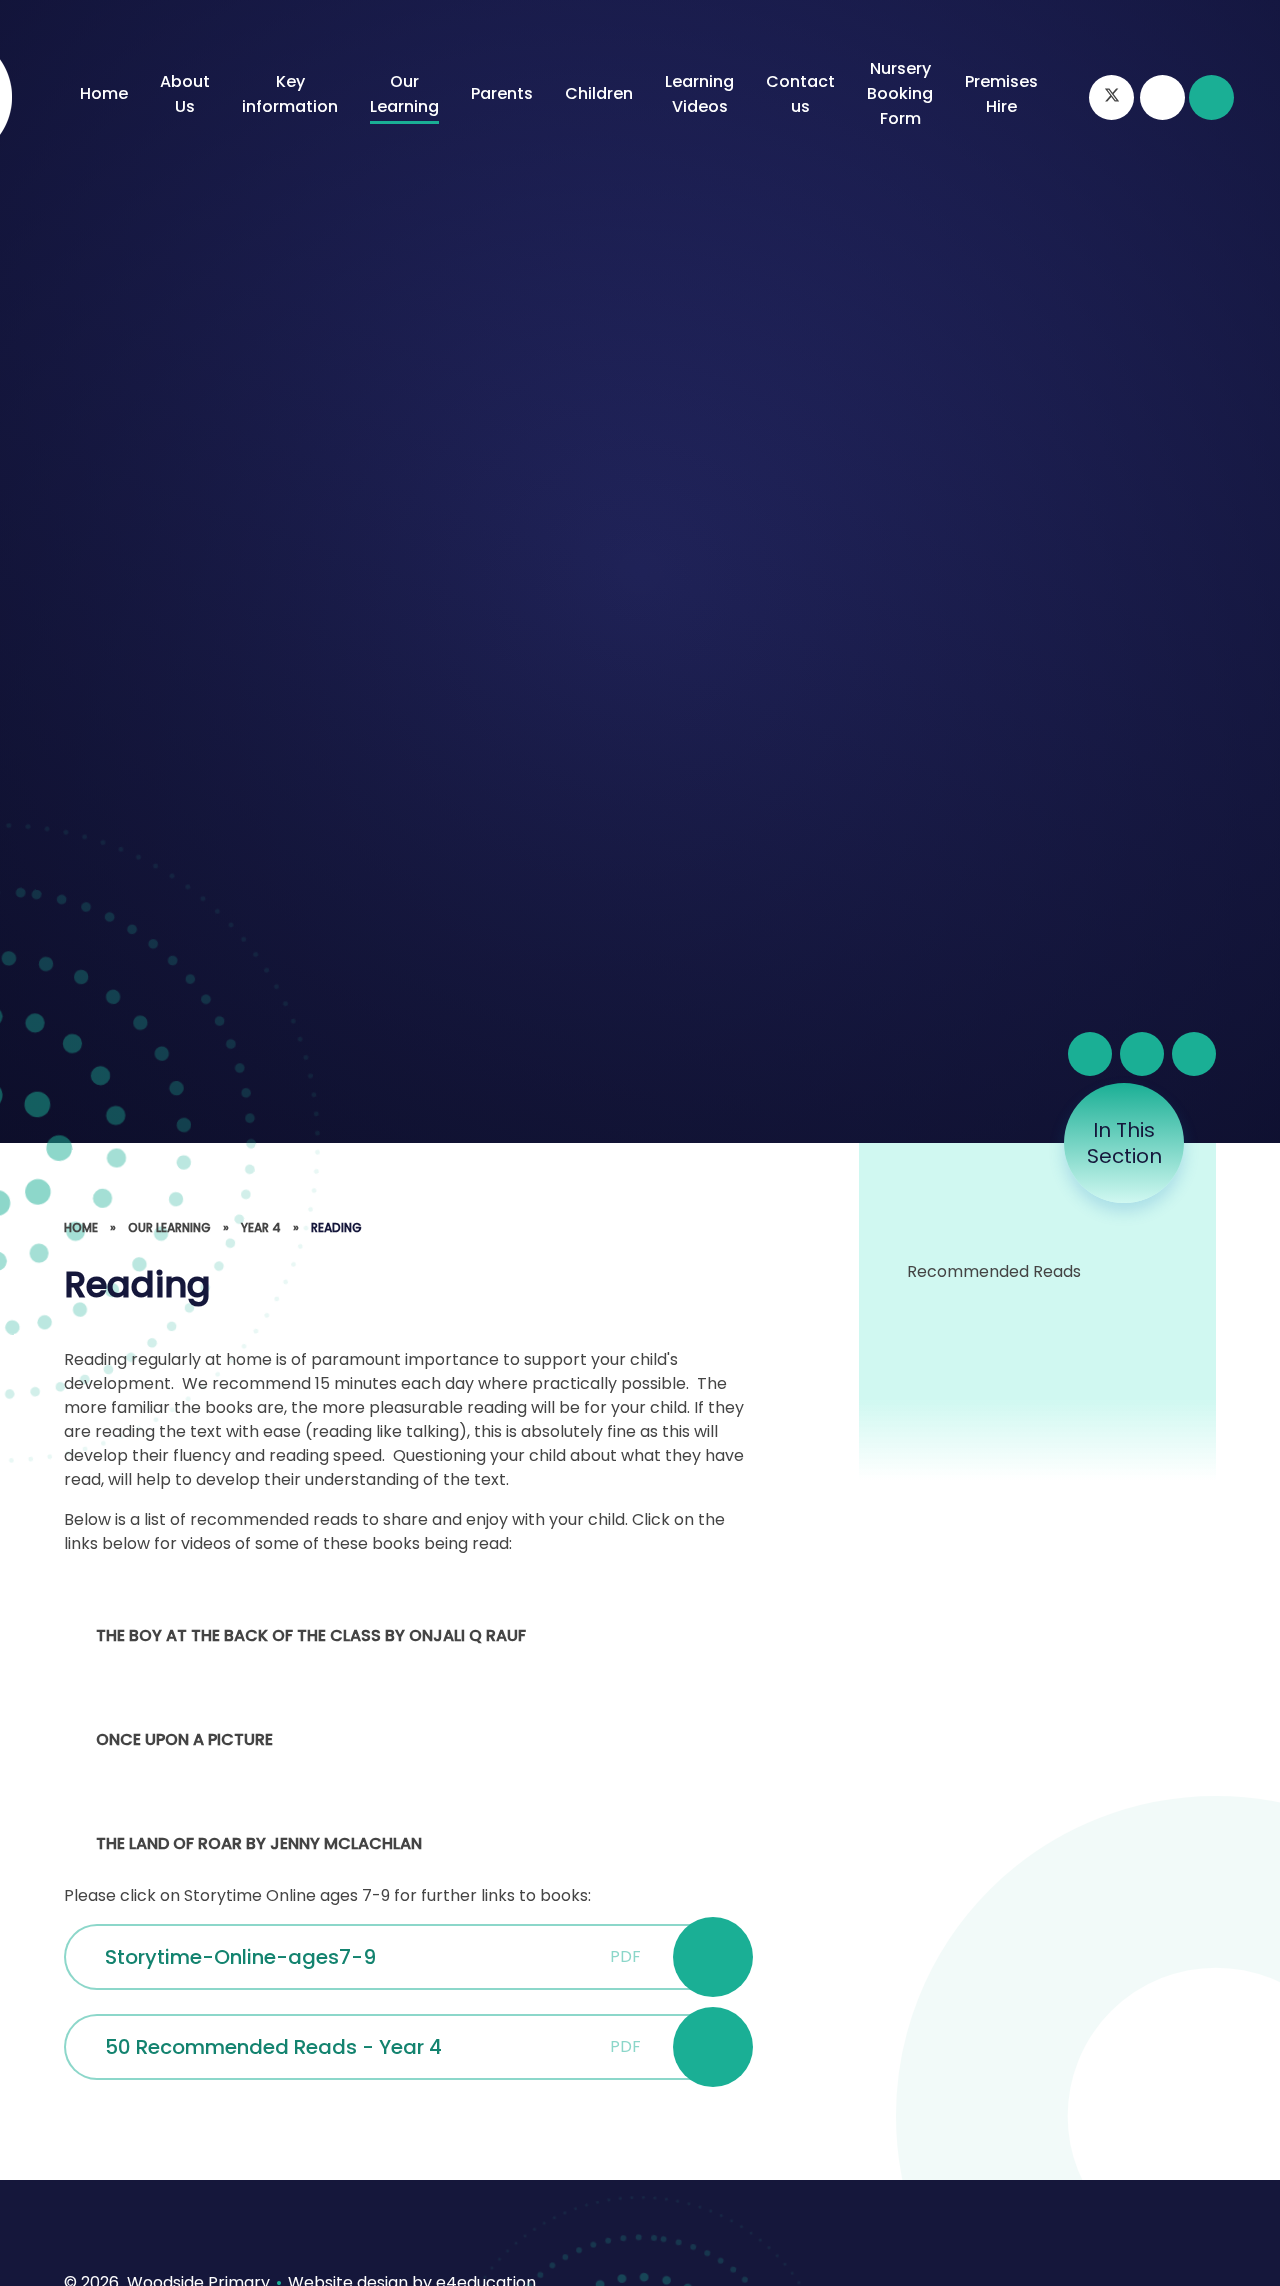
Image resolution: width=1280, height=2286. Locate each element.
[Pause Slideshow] (1090, 1054)
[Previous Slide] (1142, 1054)
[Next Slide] (1194, 1054)
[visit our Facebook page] (1162, 97)
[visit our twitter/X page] (1111, 97)
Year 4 (261, 1227)
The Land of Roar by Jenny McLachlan (259, 1843)
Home (81, 1227)
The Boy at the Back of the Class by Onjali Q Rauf (311, 1635)
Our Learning (169, 1227)
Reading (336, 1227)
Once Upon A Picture (184, 1739)
